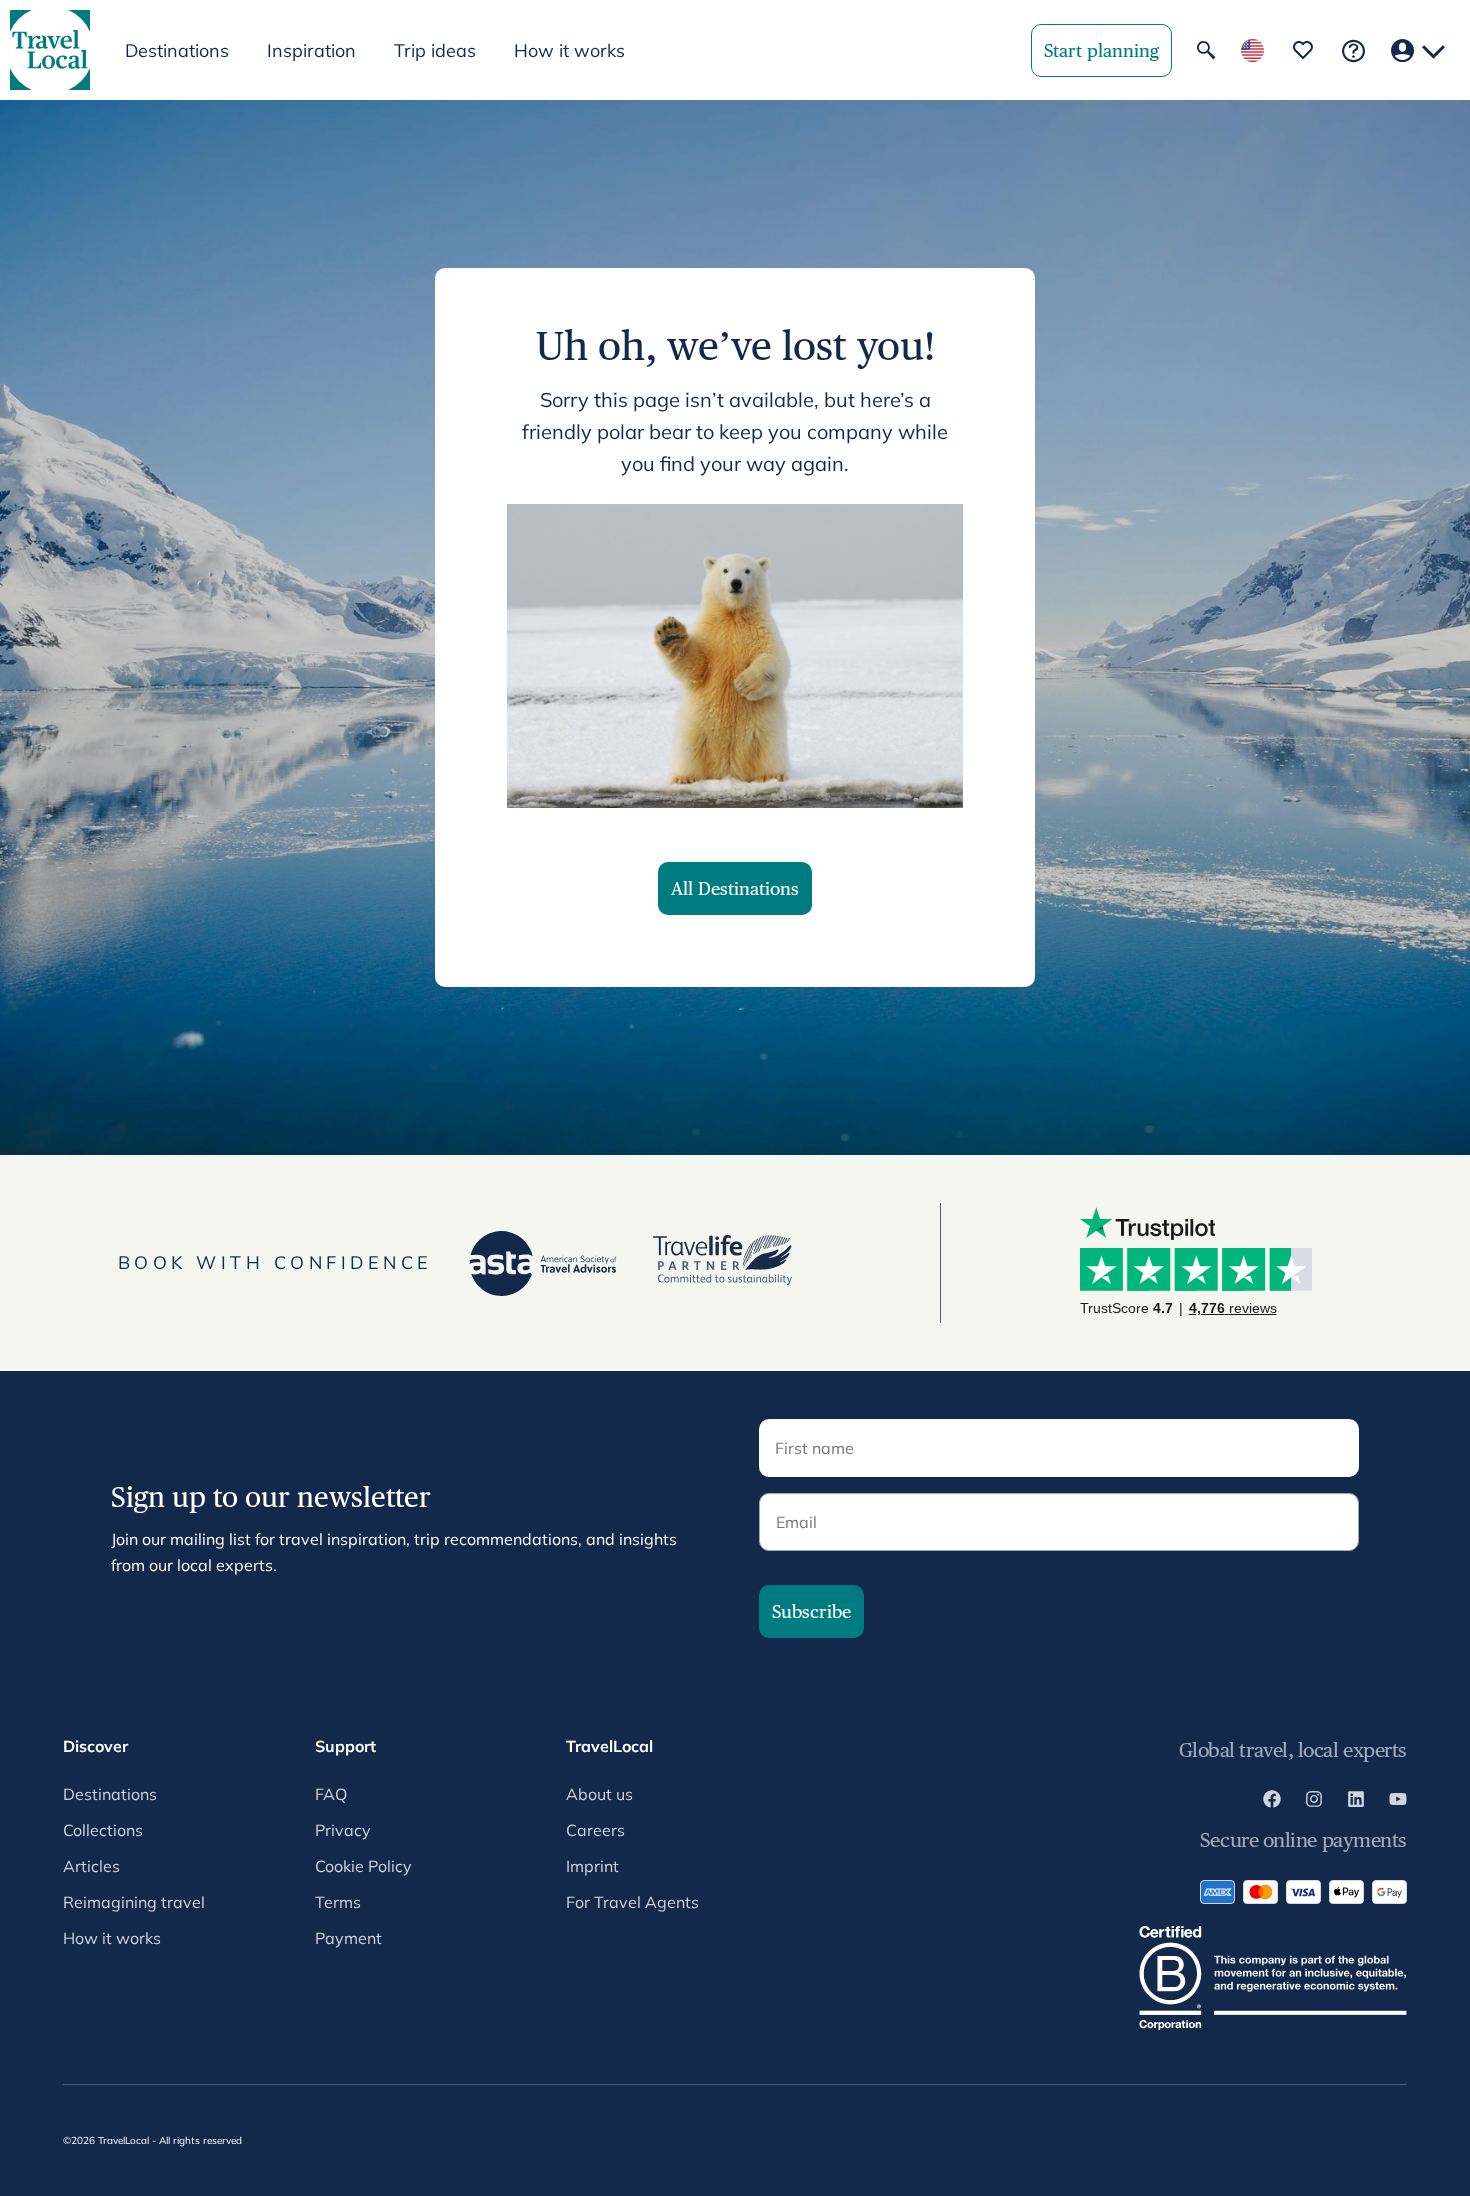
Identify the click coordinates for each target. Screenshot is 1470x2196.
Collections (103, 1830)
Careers (595, 1830)
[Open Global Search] (1206, 50)
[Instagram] (1314, 1802)
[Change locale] (1252, 50)
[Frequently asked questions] (1353, 50)
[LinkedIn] (1356, 1802)
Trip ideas (435, 50)
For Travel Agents (632, 1902)
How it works (569, 50)
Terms (338, 1902)
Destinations (110, 1794)
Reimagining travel (134, 1902)
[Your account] (1418, 50)
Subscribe (811, 1611)
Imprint (592, 1866)
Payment (348, 1938)
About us (599, 1794)
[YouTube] (1398, 1802)
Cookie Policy (363, 1866)
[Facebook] (1272, 1802)
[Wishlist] (1303, 50)
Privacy (343, 1830)
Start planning (1101, 50)
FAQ (331, 1794)
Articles (91, 1866)
